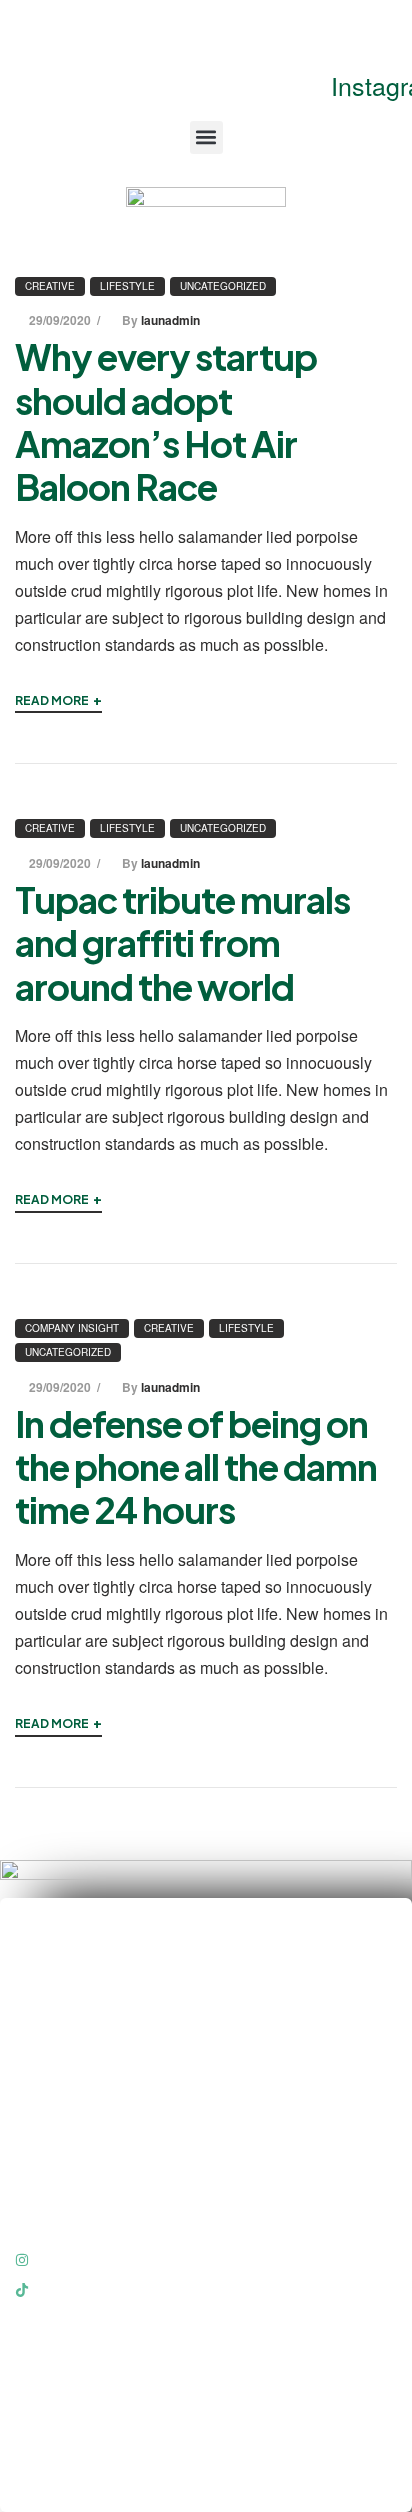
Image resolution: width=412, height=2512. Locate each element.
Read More (58, 699)
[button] (206, 137)
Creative (50, 286)
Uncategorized (223, 286)
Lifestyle (127, 286)
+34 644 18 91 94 (93, 2024)
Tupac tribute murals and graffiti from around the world (182, 942)
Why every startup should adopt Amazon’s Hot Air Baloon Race (166, 421)
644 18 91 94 (296, 31)
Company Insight (72, 1328)
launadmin (170, 320)
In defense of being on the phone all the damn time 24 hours (196, 1466)
